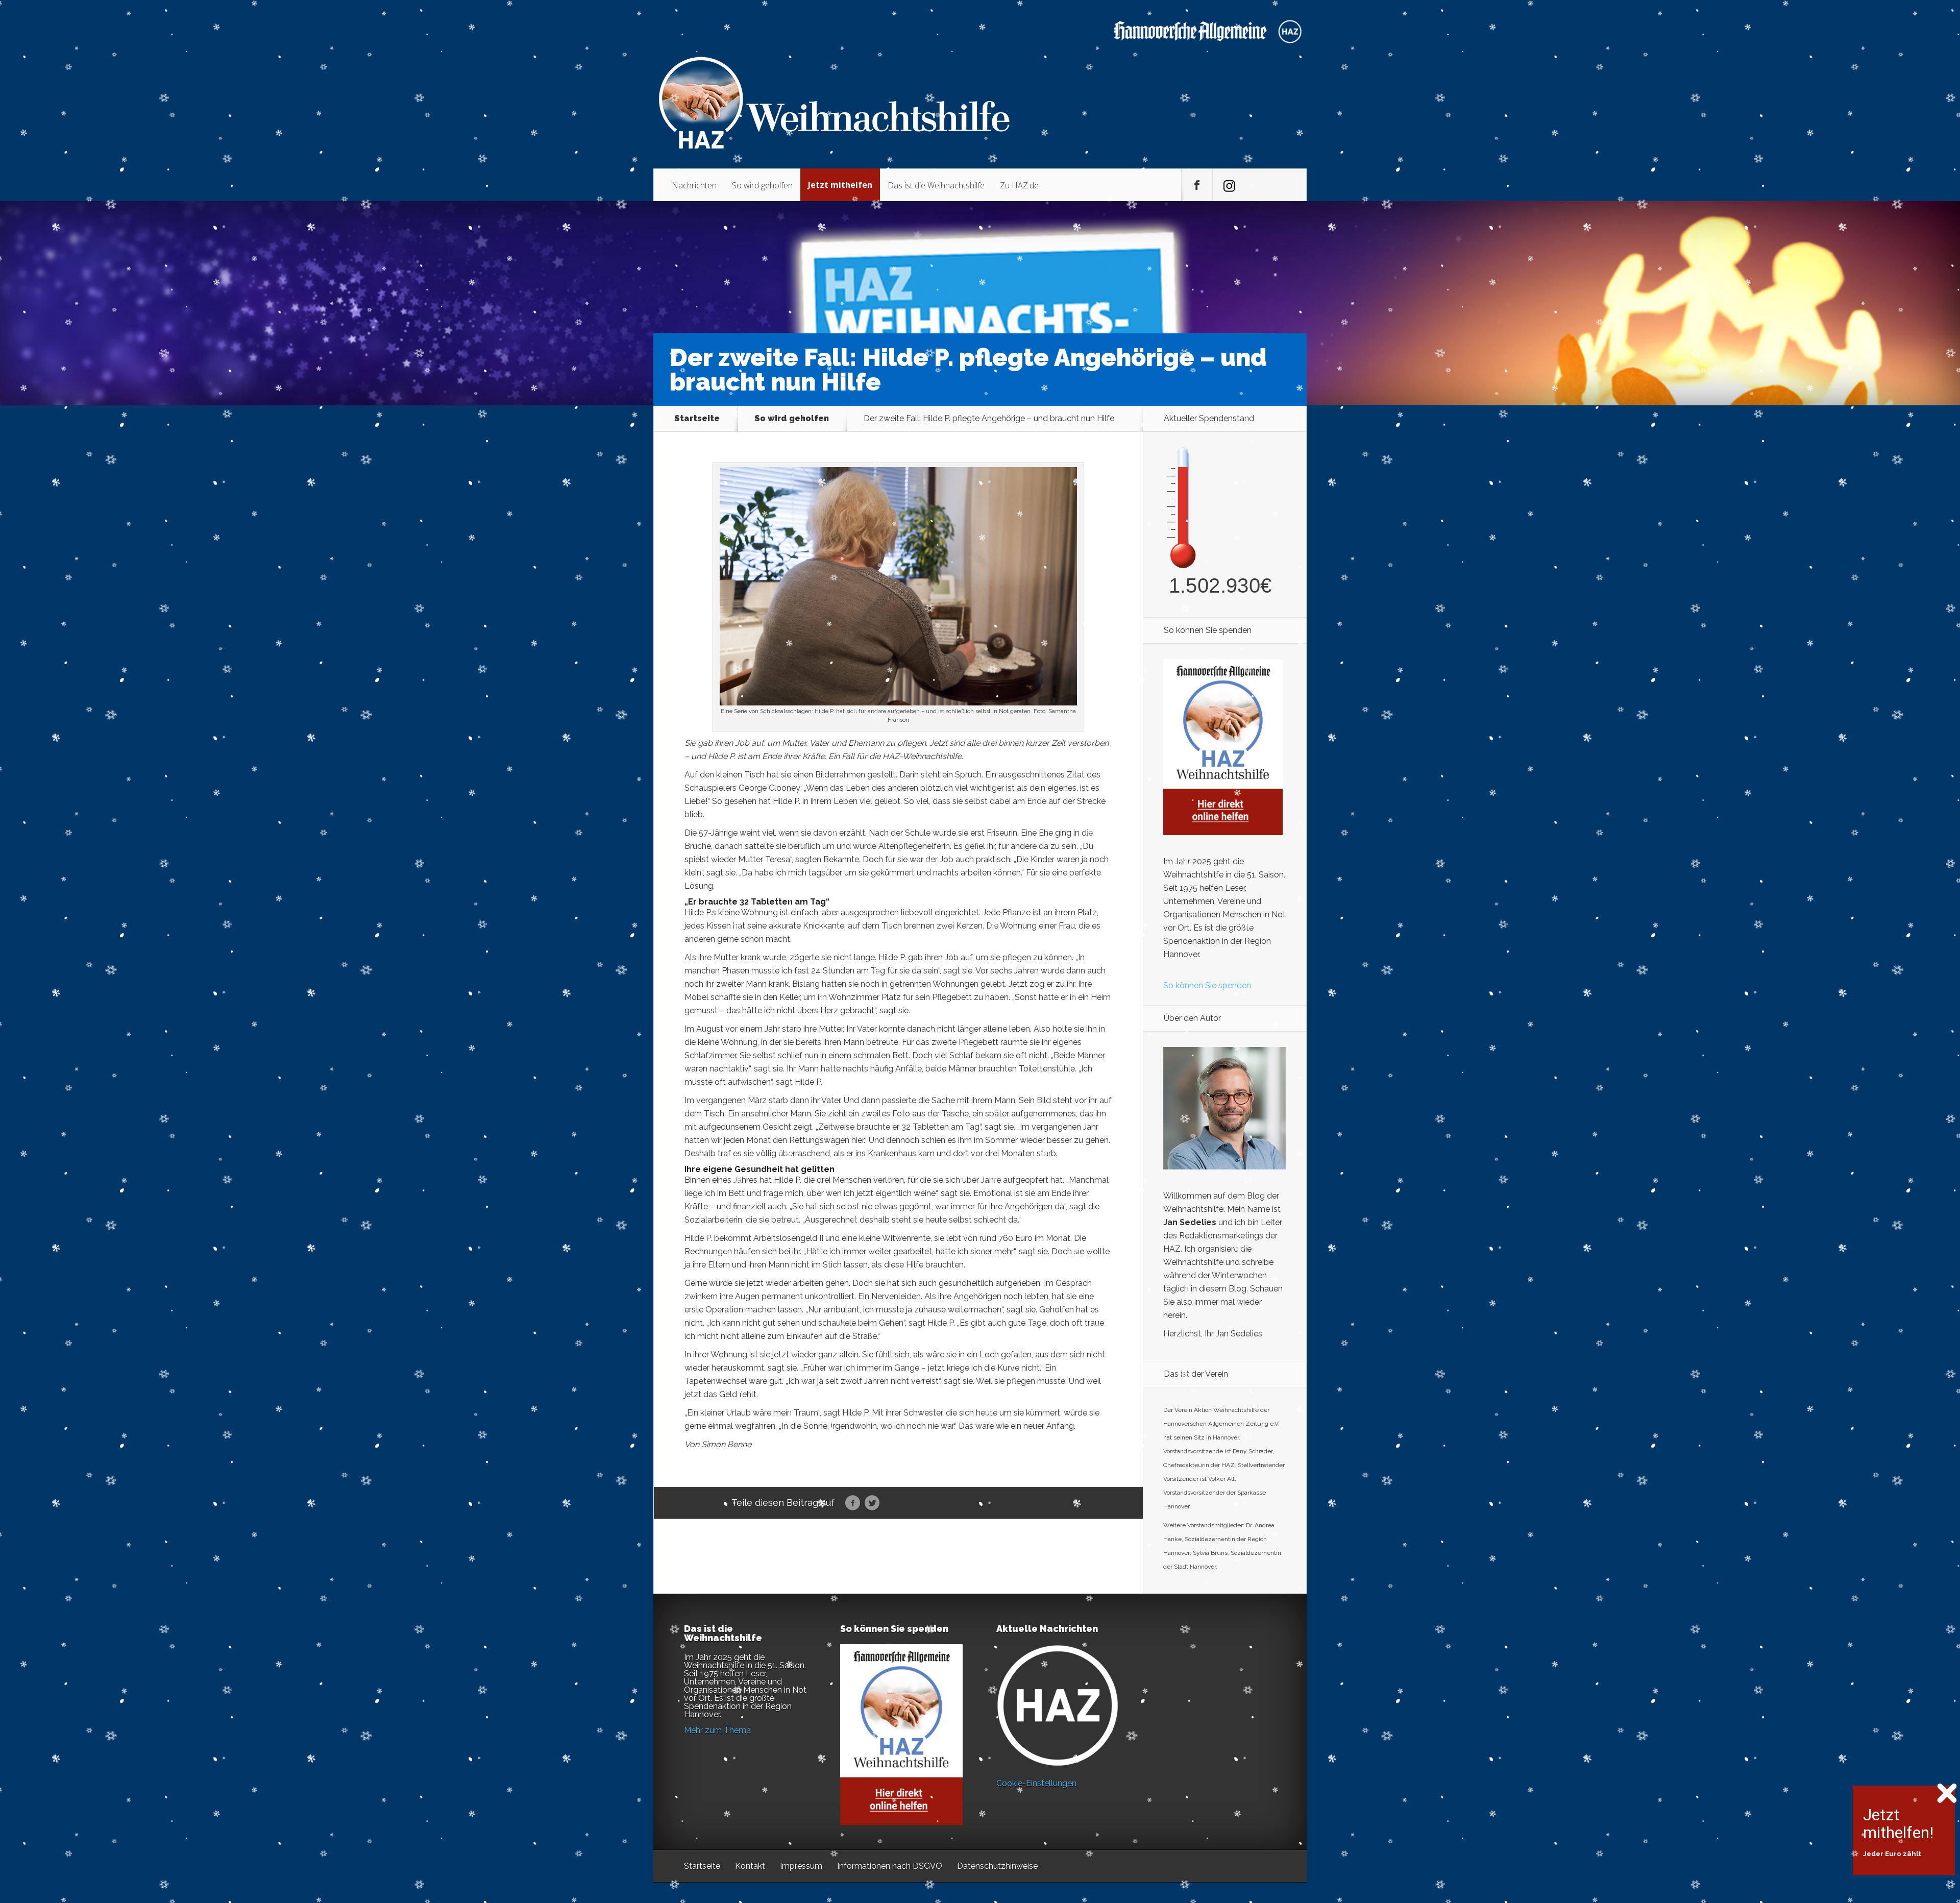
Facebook (853, 1503)
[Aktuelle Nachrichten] (1058, 1705)
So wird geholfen (762, 185)
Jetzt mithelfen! (1898, 1824)
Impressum (801, 1866)
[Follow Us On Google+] (1228, 185)
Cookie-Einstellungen (1036, 1783)
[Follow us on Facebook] (1197, 185)
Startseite (697, 419)
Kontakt (750, 1866)
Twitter (872, 1503)
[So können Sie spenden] (1223, 832)
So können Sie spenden (1207, 985)
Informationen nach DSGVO (890, 1866)
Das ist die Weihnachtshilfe (936, 185)
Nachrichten (694, 185)
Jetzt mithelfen (840, 185)
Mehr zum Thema (717, 1730)
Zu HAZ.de (1019, 185)
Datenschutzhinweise (997, 1866)
